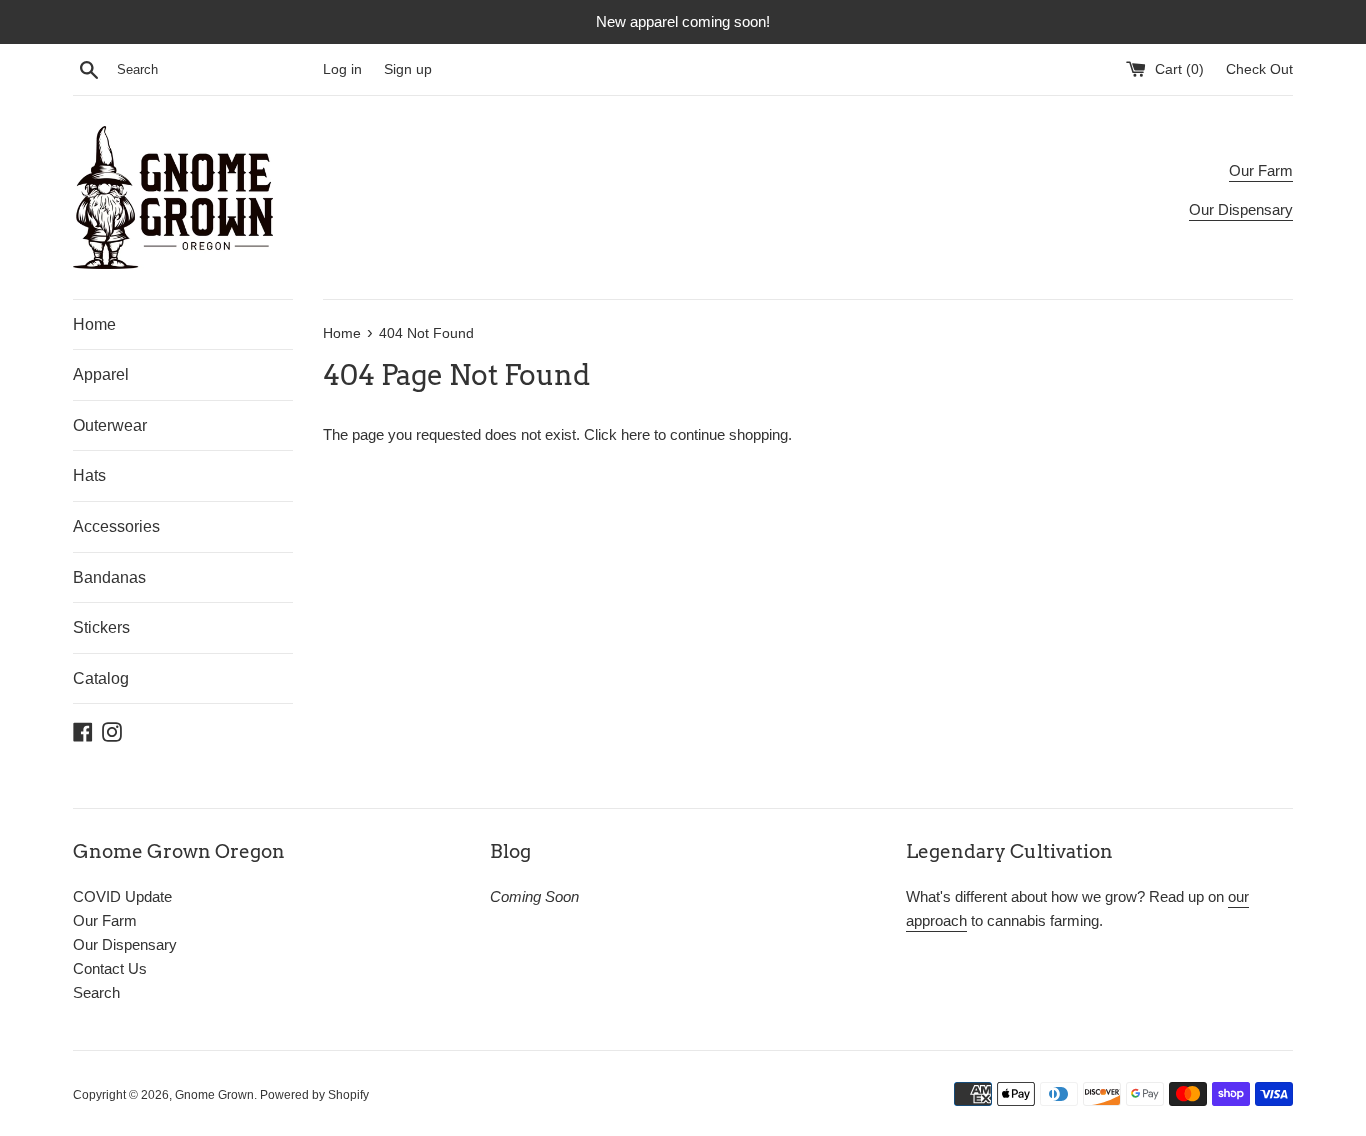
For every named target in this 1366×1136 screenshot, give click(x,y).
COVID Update (122, 896)
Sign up (408, 69)
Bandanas (109, 577)
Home (94, 324)
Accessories (116, 526)
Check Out (1259, 69)
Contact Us (110, 968)
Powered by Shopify (314, 1095)
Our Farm (1261, 170)
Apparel (101, 374)
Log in (342, 69)
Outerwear (110, 425)
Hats (89, 475)
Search (96, 992)
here (635, 434)
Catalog (101, 678)
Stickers (101, 627)
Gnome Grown (214, 1095)
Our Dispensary (1241, 209)
